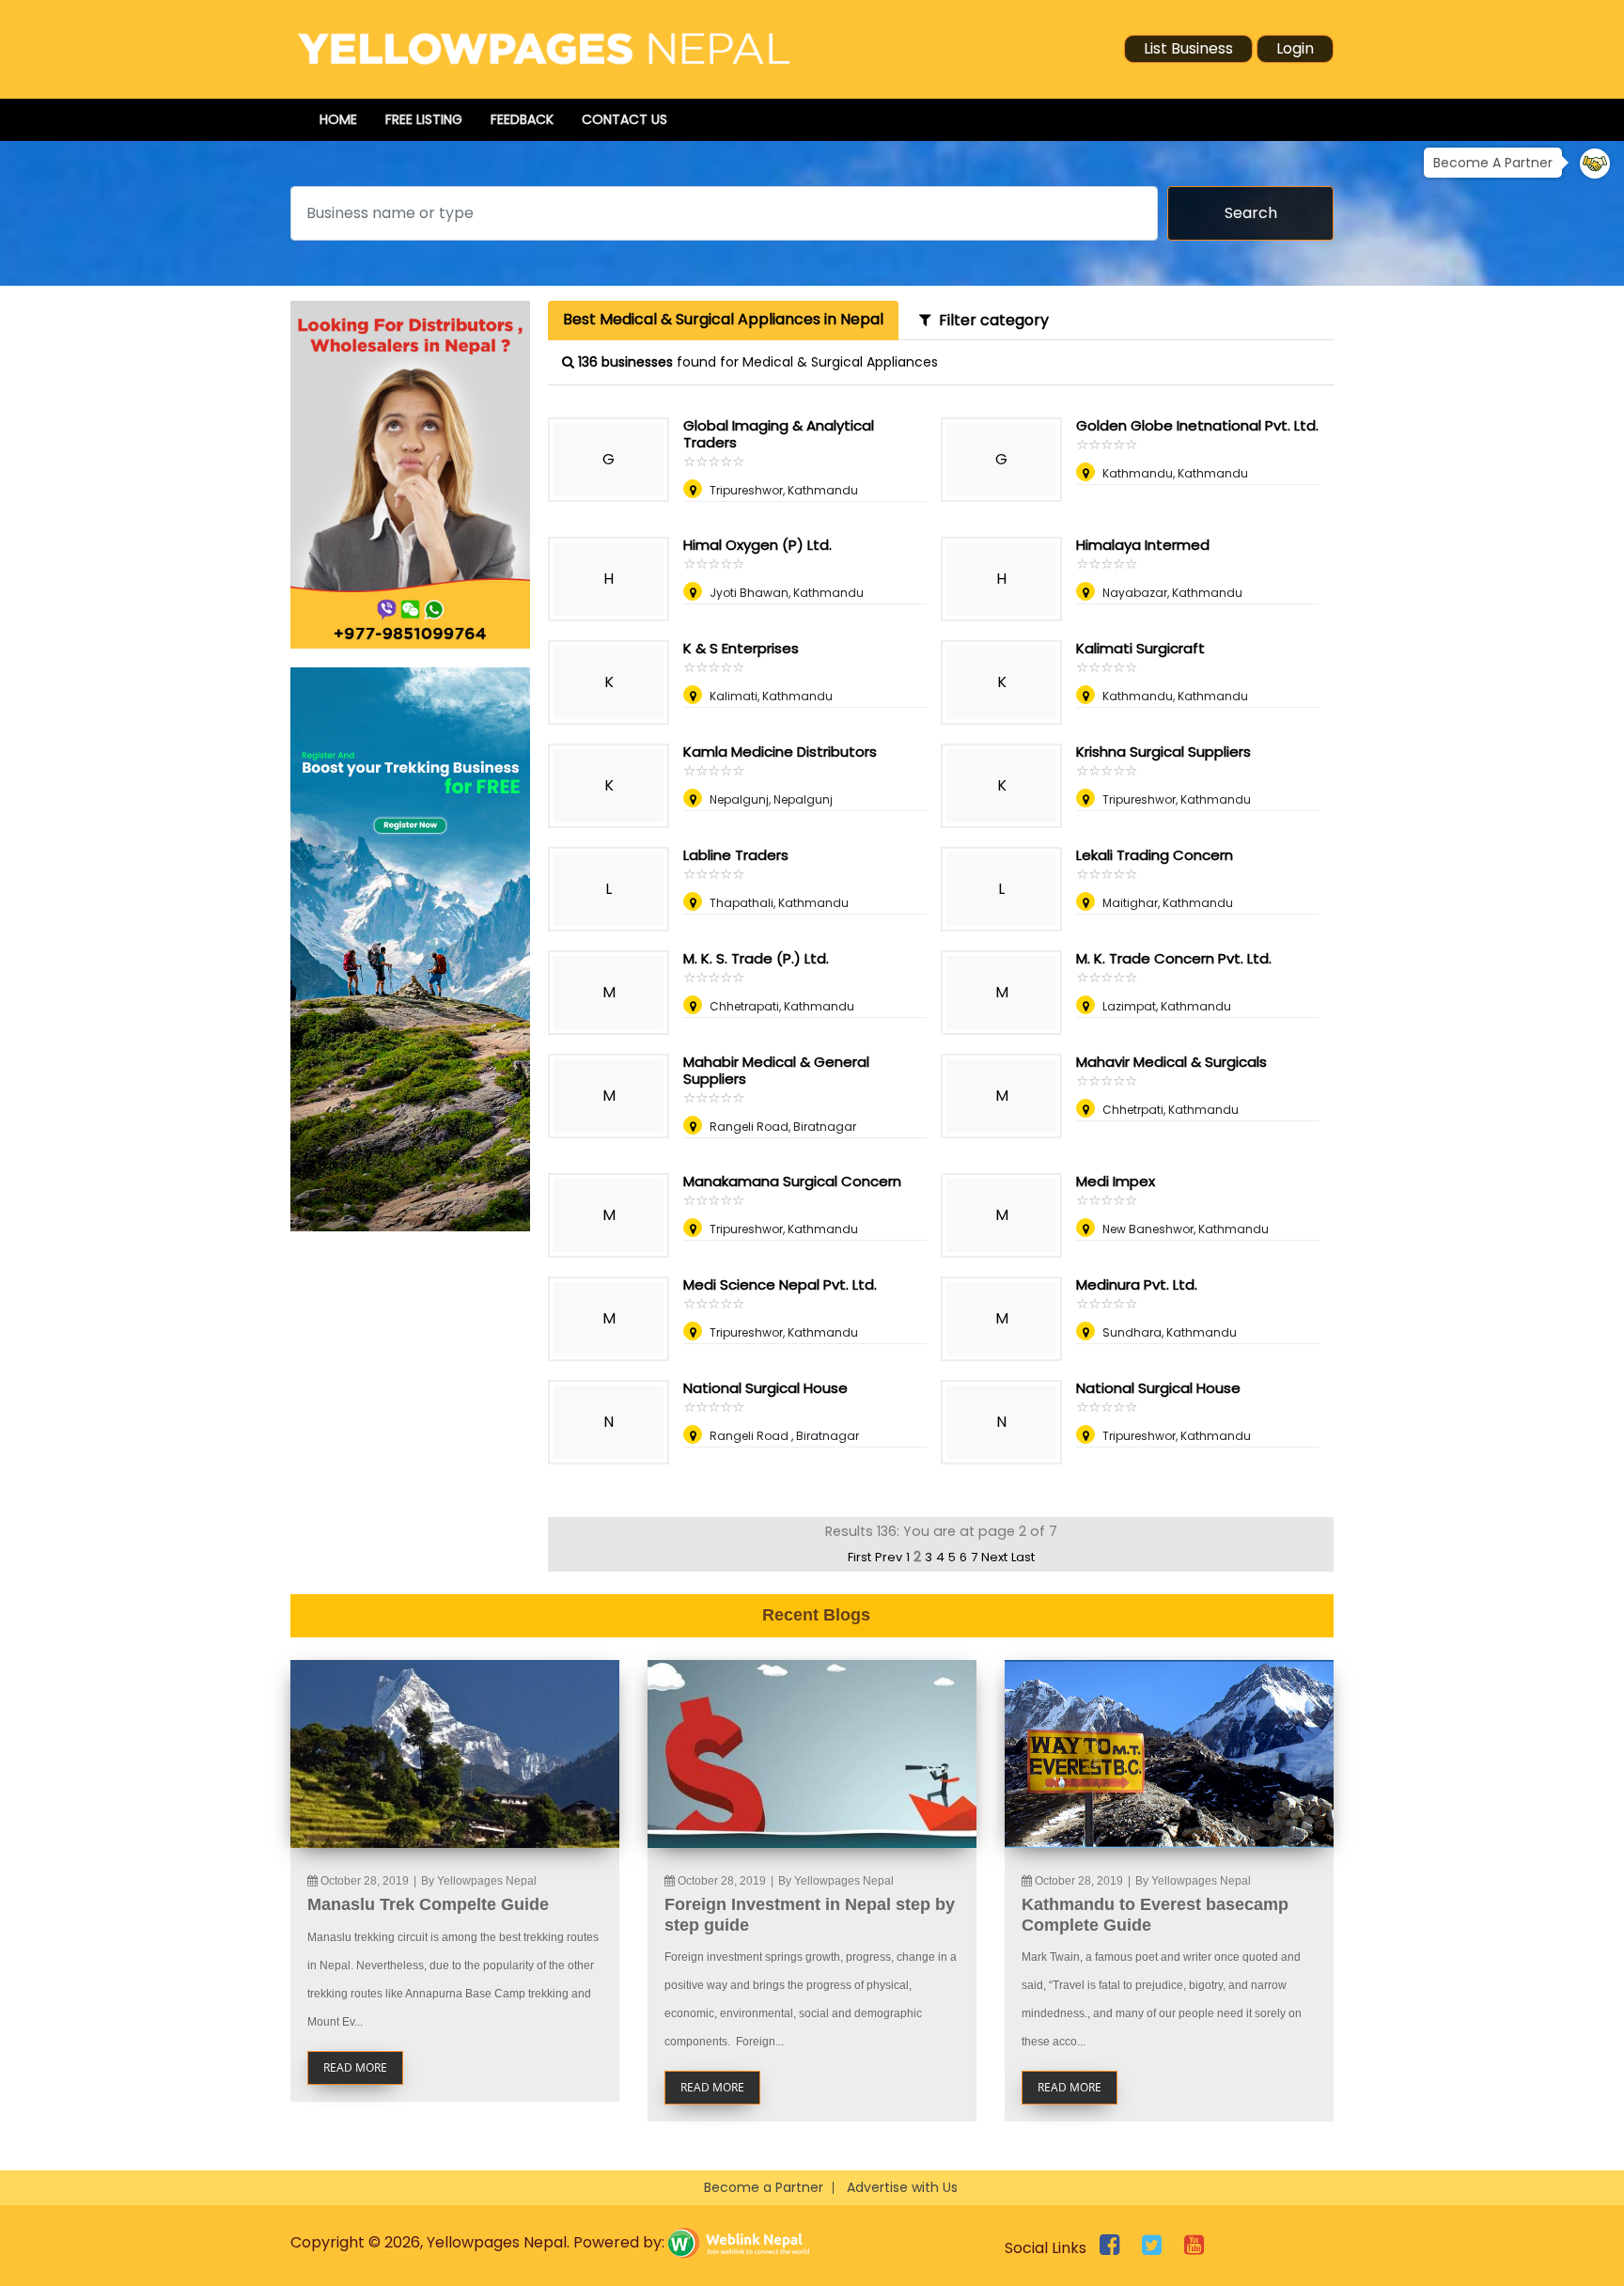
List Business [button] (1188, 48)
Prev (889, 1557)
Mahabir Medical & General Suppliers (776, 1070)
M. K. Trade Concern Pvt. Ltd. (1174, 958)
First (859, 1557)
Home (338, 119)
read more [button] (355, 2067)
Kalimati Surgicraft (1140, 648)
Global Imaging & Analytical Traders (779, 434)
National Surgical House (765, 1388)
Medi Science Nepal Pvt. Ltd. (780, 1284)
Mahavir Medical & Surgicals (1171, 1062)
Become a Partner (764, 2187)
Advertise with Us (902, 2187)
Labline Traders (736, 855)
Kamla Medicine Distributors (780, 752)
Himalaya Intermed (1143, 545)
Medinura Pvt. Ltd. (1137, 1284)
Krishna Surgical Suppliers (1163, 752)
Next (994, 1557)
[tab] (723, 321)
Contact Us (625, 119)
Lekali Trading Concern (1155, 855)
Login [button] (1295, 48)
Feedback (522, 119)
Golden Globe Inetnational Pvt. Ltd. (1197, 425)
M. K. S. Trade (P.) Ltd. (756, 958)
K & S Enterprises (741, 648)
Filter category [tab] (990, 320)
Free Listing (424, 119)
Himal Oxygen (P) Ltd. (757, 545)
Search (1251, 213)
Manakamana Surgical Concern (792, 1181)
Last (1023, 1557)
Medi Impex (1116, 1181)
